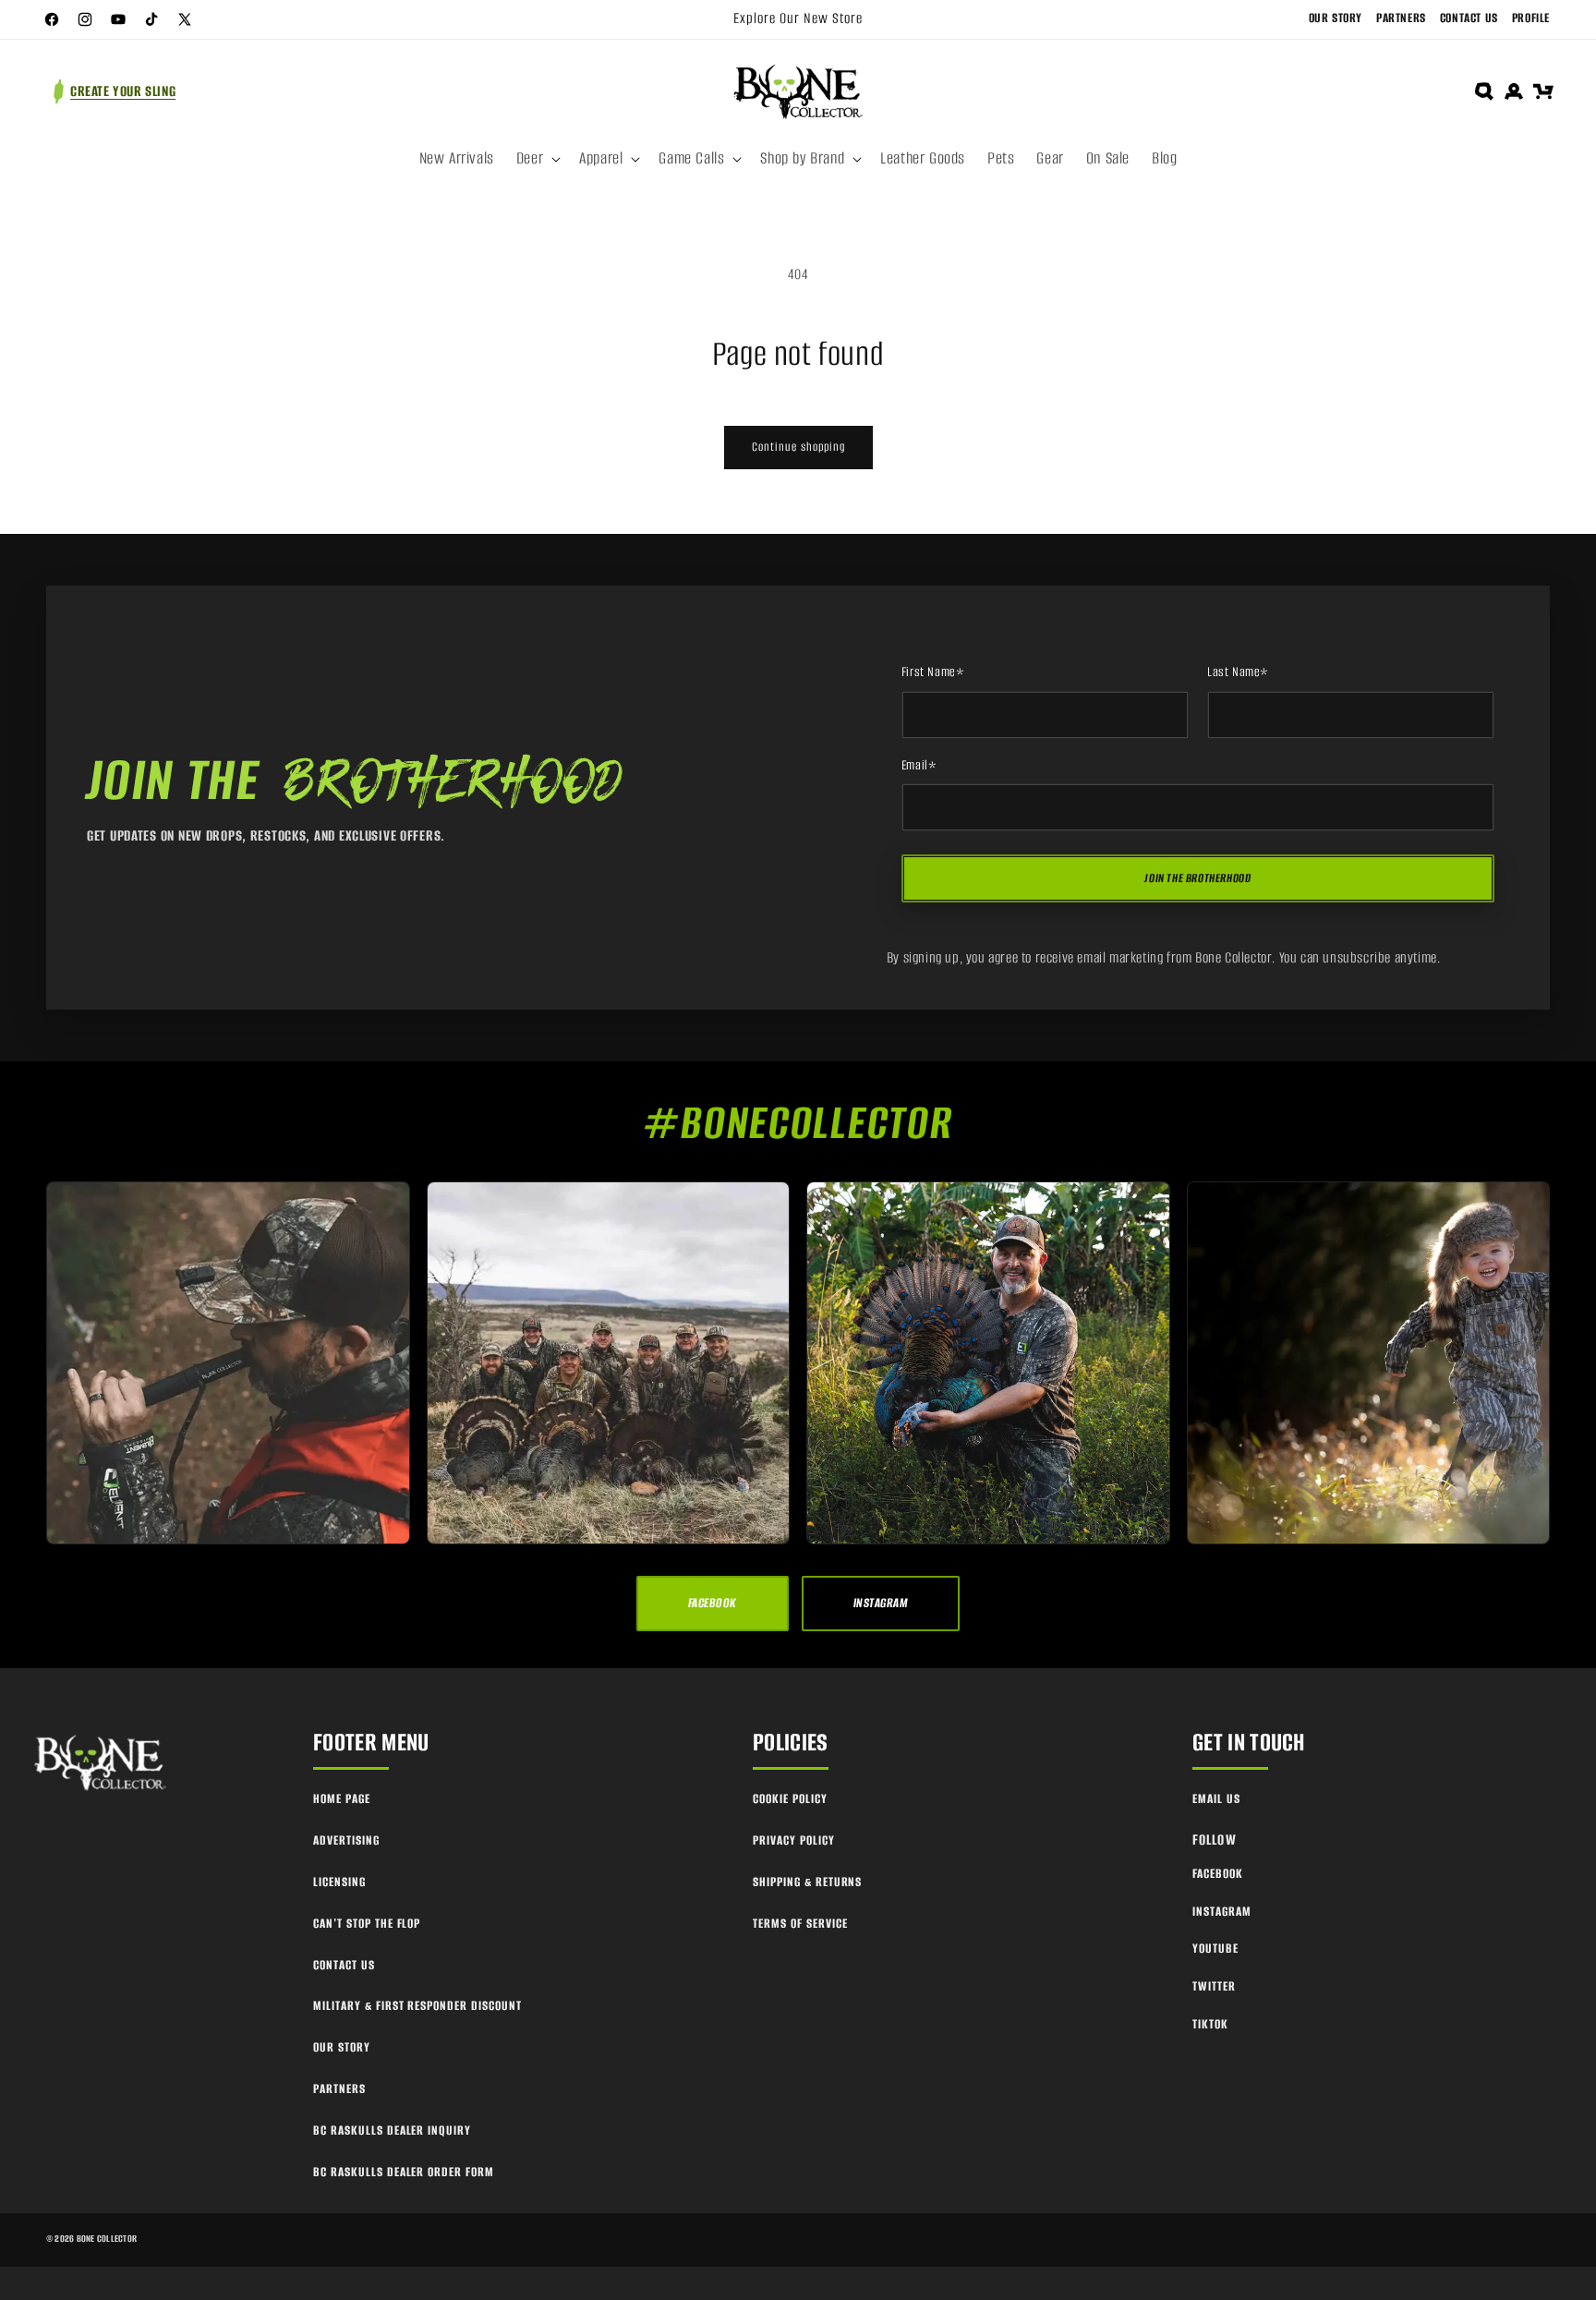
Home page (342, 1799)
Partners (1401, 18)
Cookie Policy (790, 1799)
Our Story (1336, 18)
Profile (1531, 18)
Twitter (1214, 1986)
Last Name (1238, 672)
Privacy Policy (793, 1840)
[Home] (102, 1763)
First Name (933, 672)
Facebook (1218, 1874)
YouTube (1215, 1949)
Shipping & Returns (807, 1882)
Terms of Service (800, 1924)
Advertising (346, 1840)
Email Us (1216, 1799)
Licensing (339, 1882)
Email (919, 766)
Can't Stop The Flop (367, 1924)
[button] (537, 159)
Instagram (1222, 1912)
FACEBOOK (713, 1603)
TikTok (1210, 2024)
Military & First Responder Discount (417, 2006)
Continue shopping (798, 447)
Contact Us (1469, 18)
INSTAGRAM (881, 1603)
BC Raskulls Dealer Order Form (404, 2172)
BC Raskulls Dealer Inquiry (392, 2131)
